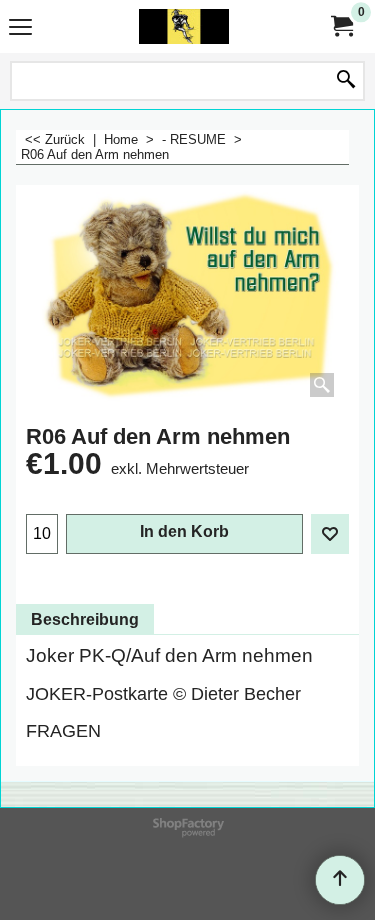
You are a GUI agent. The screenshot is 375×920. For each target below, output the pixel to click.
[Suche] (346, 81)
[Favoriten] (330, 534)
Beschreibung (85, 619)
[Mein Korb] (341, 26)
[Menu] (20, 28)
